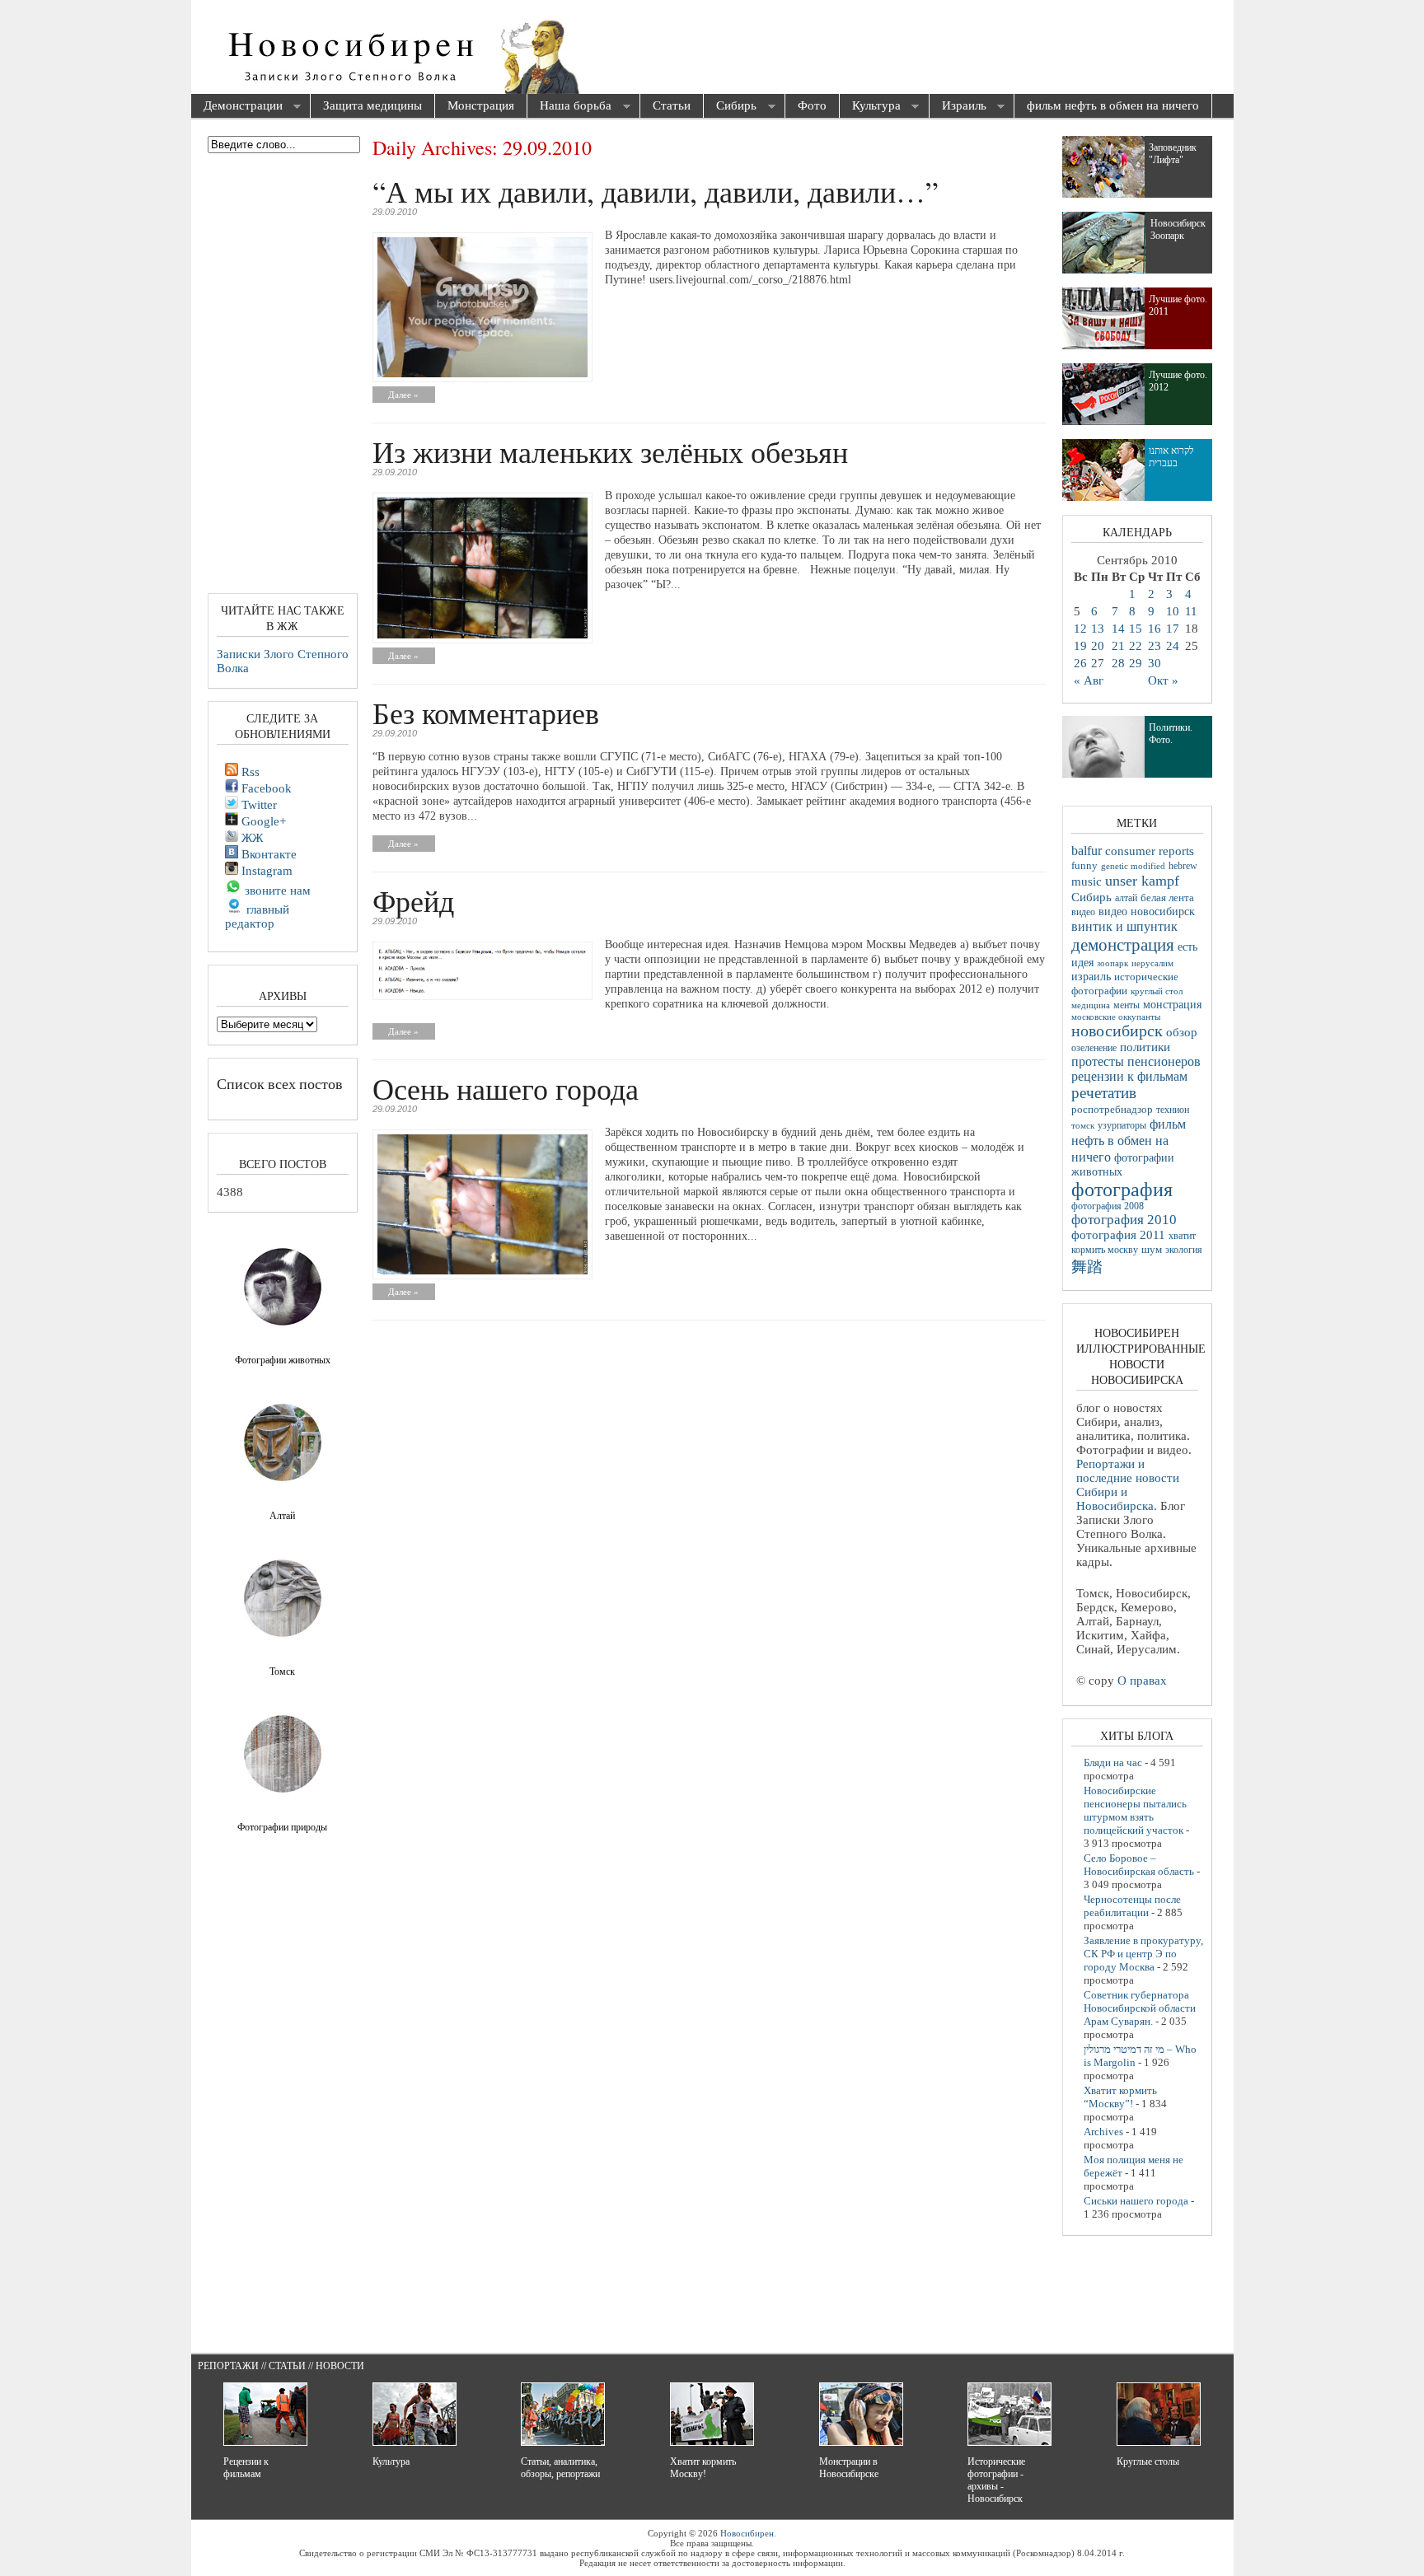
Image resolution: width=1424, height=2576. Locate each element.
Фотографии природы (282, 1827)
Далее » (403, 395)
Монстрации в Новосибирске (849, 2468)
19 (1080, 646)
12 (1080, 629)
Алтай (282, 1516)
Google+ (262, 821)
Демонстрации (237, 107)
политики (1145, 1047)
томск (1083, 1125)
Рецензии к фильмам (246, 2468)
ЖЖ (251, 838)
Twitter (258, 805)
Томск (282, 1671)
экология (1184, 1250)
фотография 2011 (1118, 1235)
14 (1118, 629)
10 (1173, 611)
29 (1136, 663)
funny (1084, 866)
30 (1155, 663)
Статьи (672, 105)
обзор (1182, 1032)
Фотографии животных (283, 1360)
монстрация (1172, 1005)
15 (1136, 629)
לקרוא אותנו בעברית (1171, 457)
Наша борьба (569, 107)
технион (1173, 1110)
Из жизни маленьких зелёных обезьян (610, 451)
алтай (1126, 898)
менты (1127, 1005)
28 (1118, 663)
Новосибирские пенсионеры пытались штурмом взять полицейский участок (1135, 1810)
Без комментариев (486, 713)
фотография (1122, 1190)
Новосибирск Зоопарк (1178, 229)
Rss (249, 772)
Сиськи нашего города (1136, 2201)
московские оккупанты (1116, 1017)
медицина (1091, 1005)
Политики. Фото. (1171, 734)
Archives (1103, 2132)
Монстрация (481, 105)
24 (1173, 646)
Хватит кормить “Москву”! (1120, 2097)
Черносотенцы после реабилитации (1132, 1906)
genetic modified (1133, 866)
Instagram (265, 871)
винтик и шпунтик (1124, 926)
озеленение (1094, 1048)
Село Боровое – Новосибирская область (1139, 1865)
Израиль (958, 107)
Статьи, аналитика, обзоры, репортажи (560, 2468)
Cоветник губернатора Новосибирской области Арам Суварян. (1140, 2008)
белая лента (1167, 898)
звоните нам (276, 891)
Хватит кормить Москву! (703, 2468)
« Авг (1089, 680)
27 (1098, 663)
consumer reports (1150, 851)
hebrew (1183, 866)
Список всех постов (280, 1083)
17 (1173, 629)
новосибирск (1117, 1031)
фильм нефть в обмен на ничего (1113, 105)
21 (1118, 646)
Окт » (1163, 680)
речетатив (1104, 1093)
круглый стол (1157, 991)
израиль (1091, 976)
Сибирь (730, 107)
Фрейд (413, 900)
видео (1083, 912)
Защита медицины (372, 105)
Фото (812, 105)
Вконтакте (267, 854)
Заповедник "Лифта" (1173, 154)
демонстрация (1123, 945)
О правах (1142, 1681)
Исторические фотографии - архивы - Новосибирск (996, 2480)
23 (1155, 646)
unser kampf (1142, 881)
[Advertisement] (806, 49)
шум (1152, 1250)
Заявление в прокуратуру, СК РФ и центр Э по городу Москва (1143, 1954)
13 (1098, 629)
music (1087, 881)
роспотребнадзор (1112, 1110)
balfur (1087, 851)
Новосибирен (747, 2533)
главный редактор (257, 916)
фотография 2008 (1108, 1206)
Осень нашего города (506, 1088)
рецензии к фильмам (1129, 1076)
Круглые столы (1148, 2461)
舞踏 (1087, 1267)
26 (1080, 663)
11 (1191, 611)
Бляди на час (1113, 1763)
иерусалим (1152, 963)
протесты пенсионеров (1136, 1061)
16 (1155, 629)
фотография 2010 (1124, 1220)
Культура (870, 107)
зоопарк (1112, 963)
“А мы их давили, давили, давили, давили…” (656, 191)
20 (1098, 646)
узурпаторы (1122, 1126)
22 (1136, 646)
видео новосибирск (1147, 912)
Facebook (265, 788)
